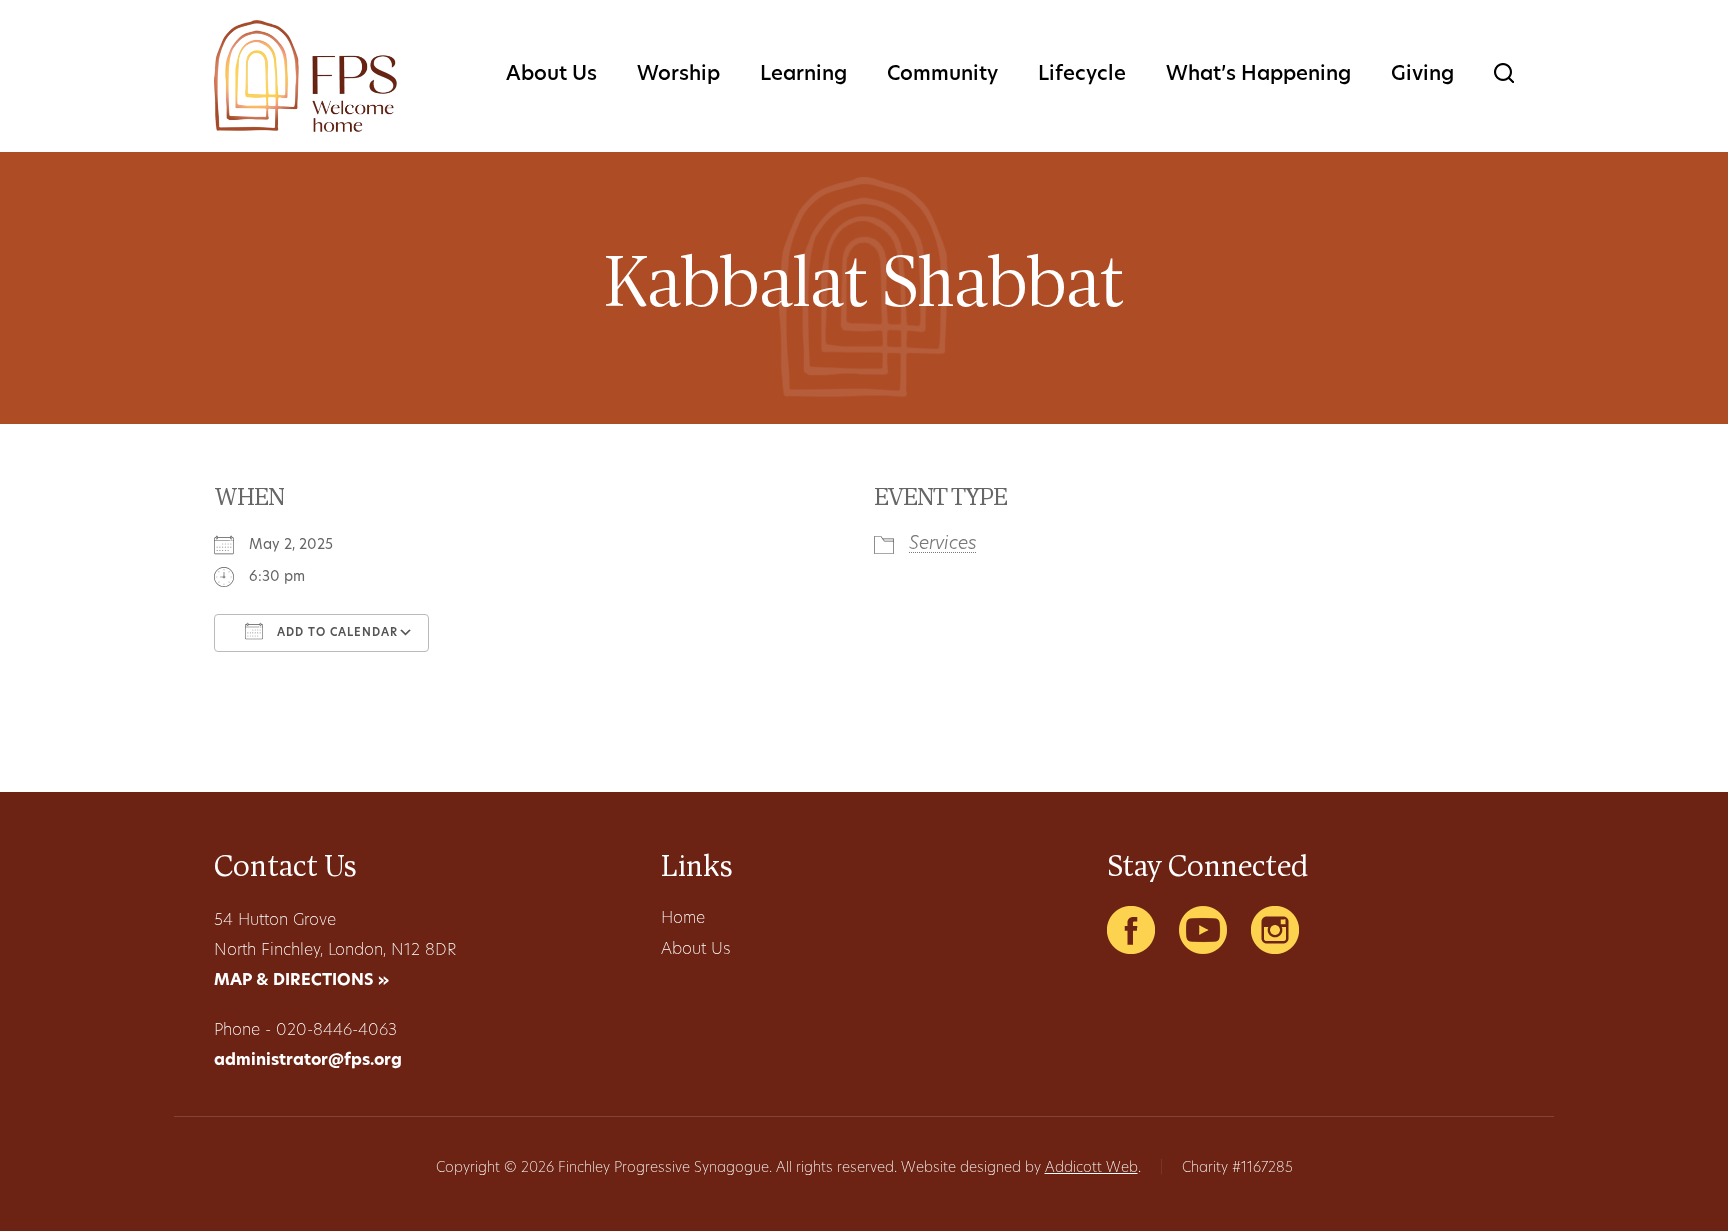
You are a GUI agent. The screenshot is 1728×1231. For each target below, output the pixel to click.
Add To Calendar (335, 633)
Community (942, 75)
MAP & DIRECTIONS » (301, 981)
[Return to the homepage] (305, 76)
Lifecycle (1082, 75)
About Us (551, 75)
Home (683, 919)
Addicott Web (1091, 1168)
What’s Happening (1258, 75)
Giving (1422, 75)
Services (943, 545)
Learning (803, 75)
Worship (678, 75)
